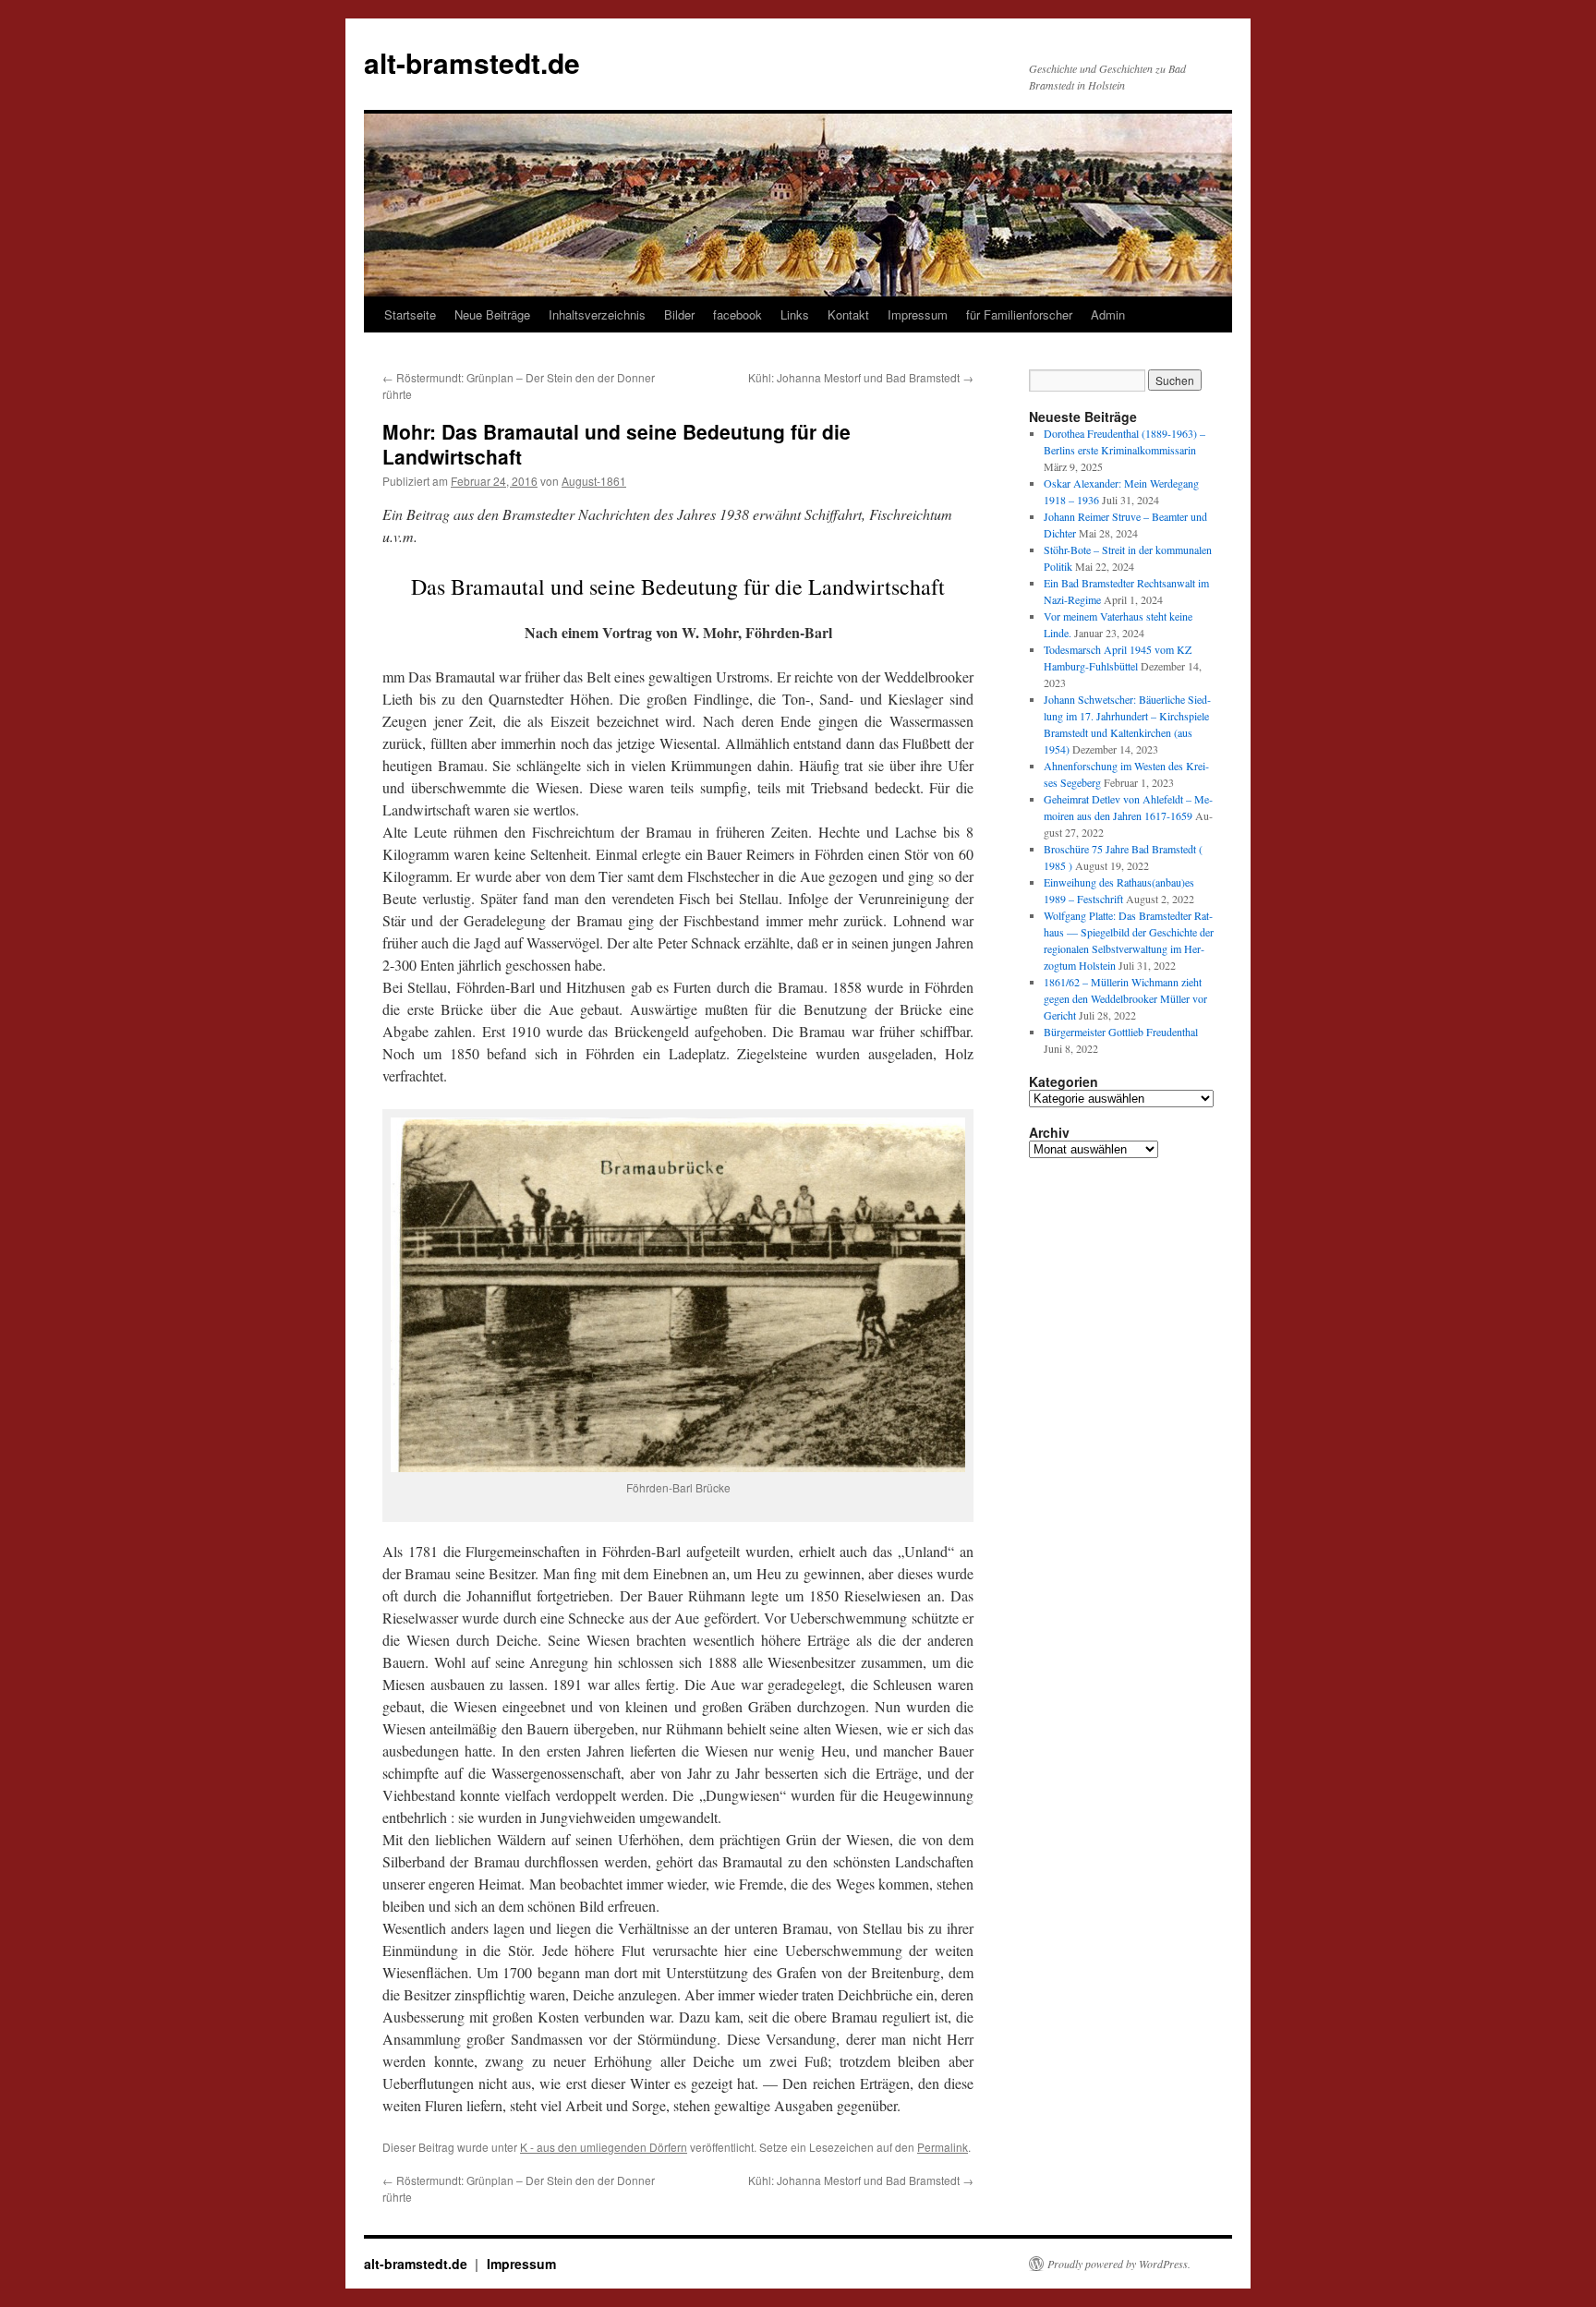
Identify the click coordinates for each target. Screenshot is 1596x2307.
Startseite (410, 314)
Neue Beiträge (492, 314)
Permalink (943, 2147)
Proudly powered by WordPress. (1119, 2264)
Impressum (918, 314)
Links (795, 314)
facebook (738, 314)
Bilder (679, 314)
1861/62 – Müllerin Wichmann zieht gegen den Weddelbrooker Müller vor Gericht (1125, 998)
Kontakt (848, 314)
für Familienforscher (1019, 314)
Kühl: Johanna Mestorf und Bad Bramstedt (861, 377)
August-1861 (594, 481)
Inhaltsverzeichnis (597, 314)
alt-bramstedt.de (472, 62)
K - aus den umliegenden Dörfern (604, 2147)
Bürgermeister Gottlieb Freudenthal (1121, 1032)
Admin (1108, 314)
